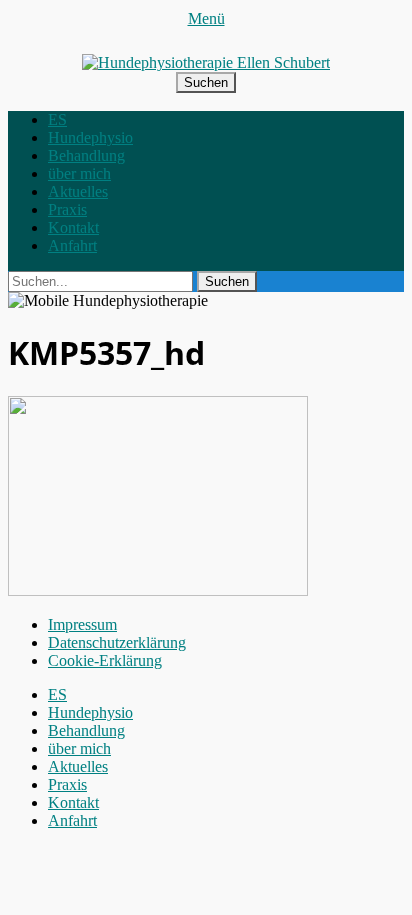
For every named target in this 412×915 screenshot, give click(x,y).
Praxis (67, 209)
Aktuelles (78, 191)
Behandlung (86, 155)
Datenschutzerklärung (117, 642)
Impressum (82, 624)
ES (57, 119)
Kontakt (73, 227)
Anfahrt (72, 245)
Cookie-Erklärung (105, 660)
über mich (79, 173)
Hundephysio (90, 137)
